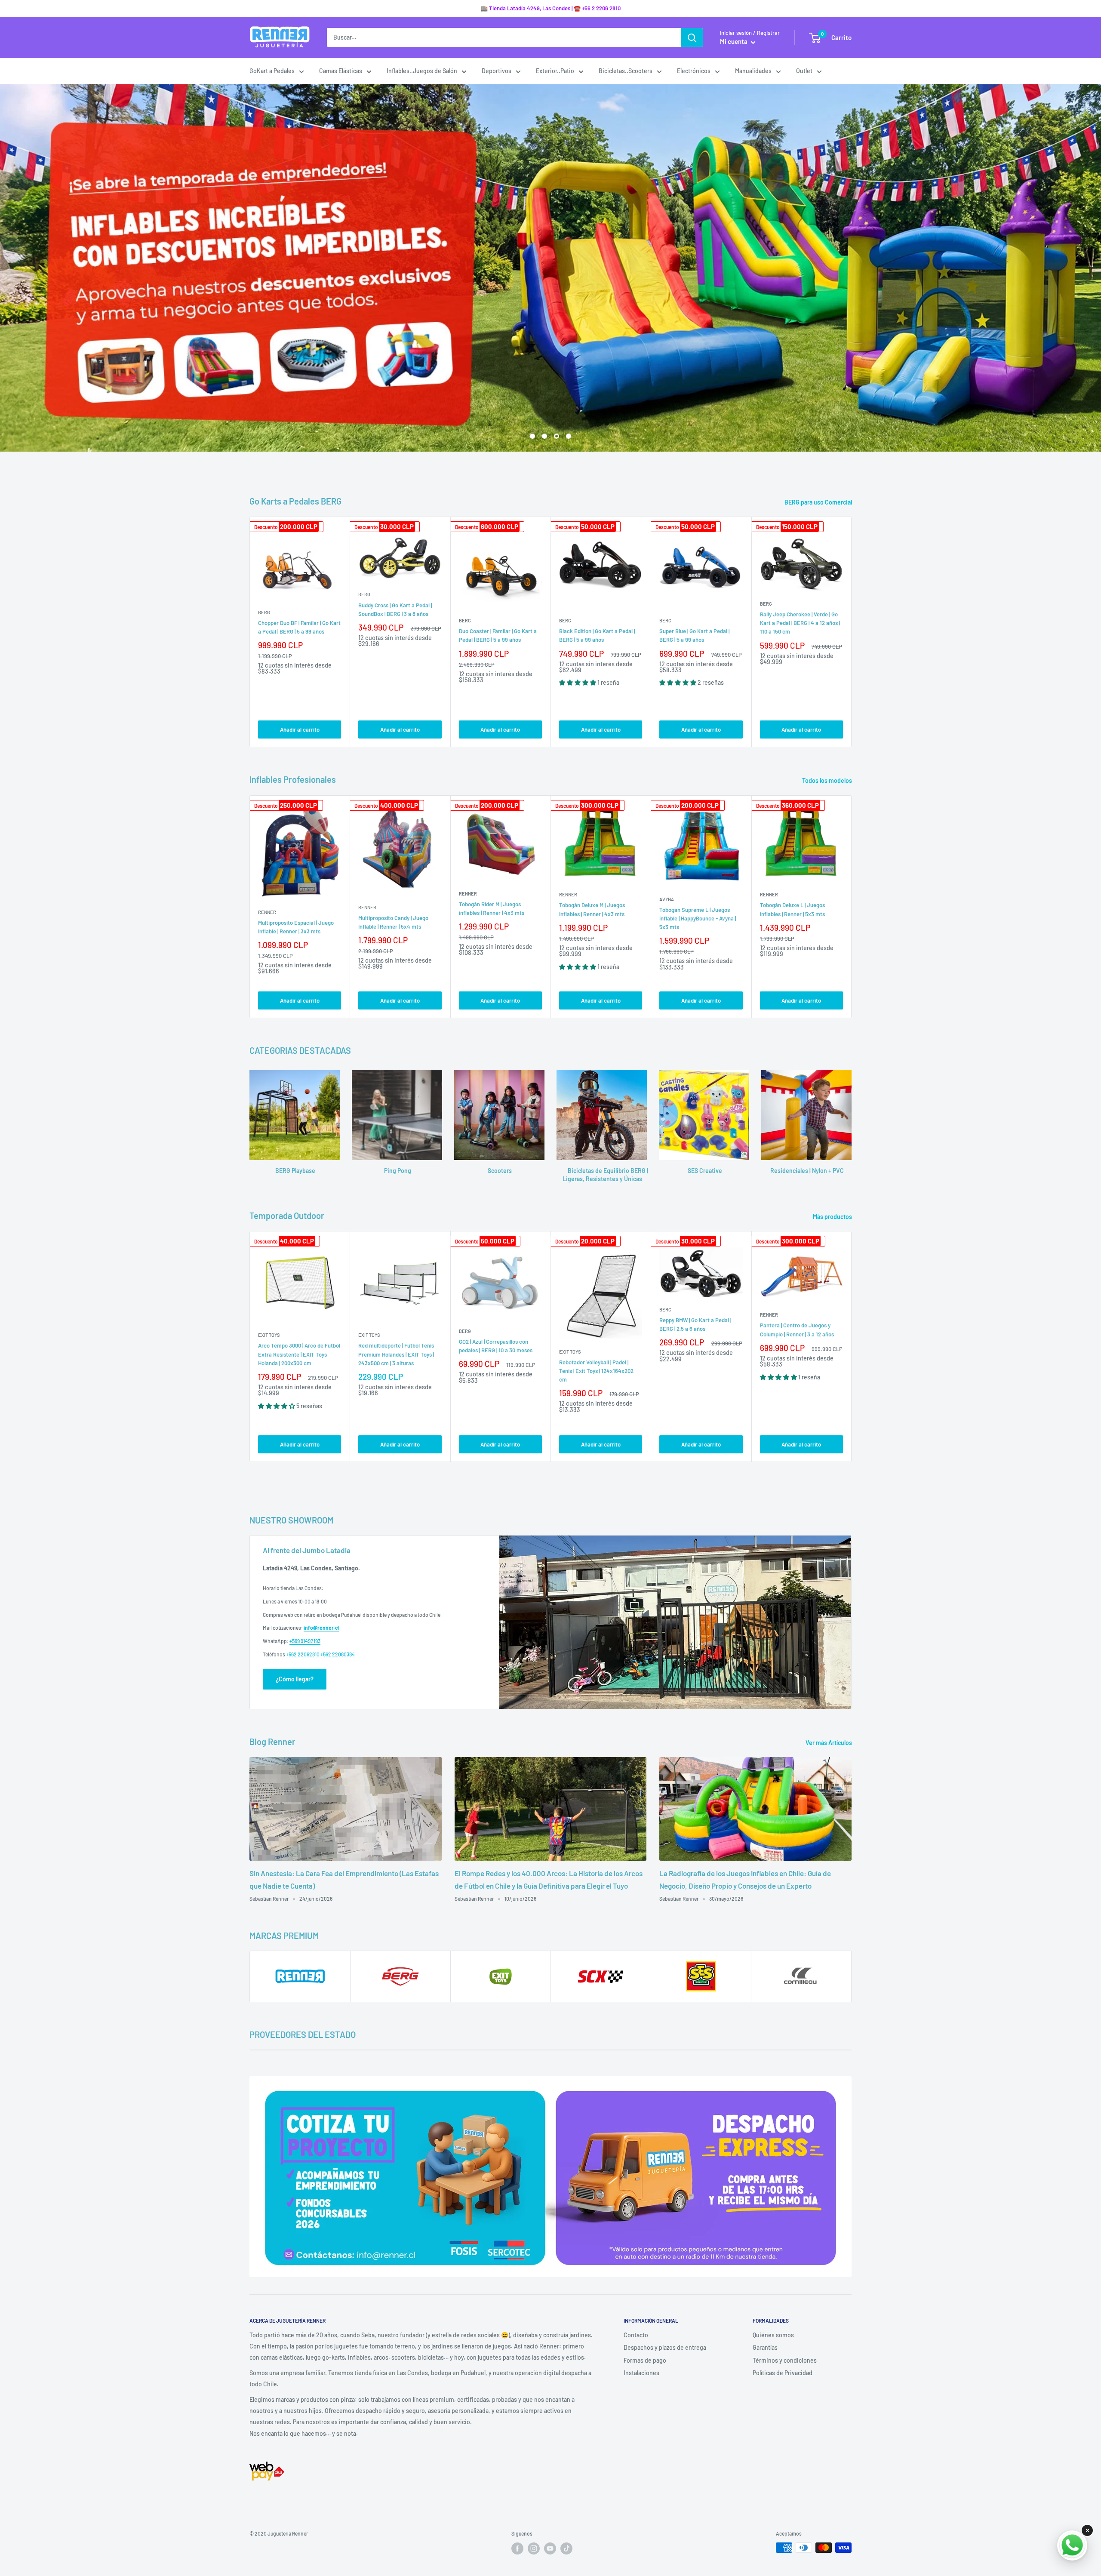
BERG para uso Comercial (819, 502)
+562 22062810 (303, 1654)
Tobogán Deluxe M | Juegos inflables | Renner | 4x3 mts (592, 909)
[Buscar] (692, 37)
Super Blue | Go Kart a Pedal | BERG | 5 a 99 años (694, 635)
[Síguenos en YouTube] (550, 2548)
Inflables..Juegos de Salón (422, 71)
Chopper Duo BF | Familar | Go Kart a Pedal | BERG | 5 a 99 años (299, 627)
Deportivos (497, 71)
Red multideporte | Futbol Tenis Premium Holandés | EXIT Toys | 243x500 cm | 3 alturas (396, 1354)
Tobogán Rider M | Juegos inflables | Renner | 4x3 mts (492, 908)
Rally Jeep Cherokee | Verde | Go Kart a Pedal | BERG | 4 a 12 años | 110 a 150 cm (800, 623)
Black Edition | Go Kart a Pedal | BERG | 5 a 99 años (597, 635)
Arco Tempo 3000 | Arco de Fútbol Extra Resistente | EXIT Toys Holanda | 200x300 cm (299, 1354)
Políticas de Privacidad (783, 2373)
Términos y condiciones (785, 2360)
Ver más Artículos (829, 1743)
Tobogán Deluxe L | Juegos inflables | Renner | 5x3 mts (792, 909)
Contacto (636, 2335)
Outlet (804, 71)
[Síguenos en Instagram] (534, 2548)
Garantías (765, 2347)
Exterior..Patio (555, 71)
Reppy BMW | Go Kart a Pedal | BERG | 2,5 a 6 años (695, 1324)
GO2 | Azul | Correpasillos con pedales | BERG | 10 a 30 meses (496, 1346)
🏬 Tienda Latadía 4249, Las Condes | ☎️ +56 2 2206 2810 (551, 8)
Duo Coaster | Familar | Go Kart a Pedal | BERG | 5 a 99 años (498, 635)
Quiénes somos (773, 2335)
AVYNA (667, 899)
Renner (267, 912)
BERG (264, 612)
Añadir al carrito (300, 729)
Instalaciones (641, 2373)
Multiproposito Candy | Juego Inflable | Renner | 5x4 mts (393, 922)
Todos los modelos (828, 780)
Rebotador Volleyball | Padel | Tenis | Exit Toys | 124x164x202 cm (596, 1371)
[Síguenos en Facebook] (517, 2548)
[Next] (852, 632)
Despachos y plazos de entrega (665, 2347)
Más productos (833, 1217)
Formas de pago (645, 2360)
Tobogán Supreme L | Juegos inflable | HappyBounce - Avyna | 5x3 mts (698, 918)
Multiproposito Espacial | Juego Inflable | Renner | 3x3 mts (296, 927)
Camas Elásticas (341, 71)
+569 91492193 (305, 1641)
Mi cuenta (734, 41)
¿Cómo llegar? (295, 1679)
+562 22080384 (338, 1654)
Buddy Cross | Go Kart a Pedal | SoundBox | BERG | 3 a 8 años (395, 609)
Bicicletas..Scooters (626, 71)
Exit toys (269, 1335)
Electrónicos (694, 71)
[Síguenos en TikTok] (566, 2548)
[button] (578, 682)
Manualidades (753, 71)
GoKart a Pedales (272, 71)
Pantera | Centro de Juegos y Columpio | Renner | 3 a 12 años (797, 1330)
